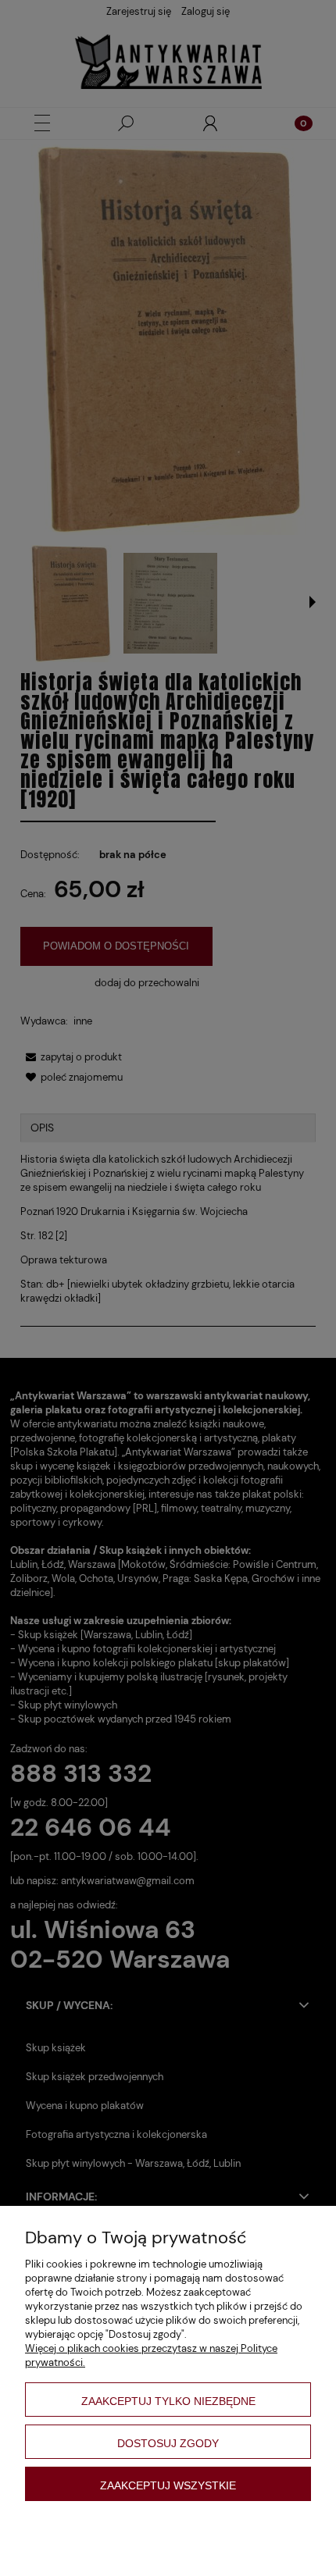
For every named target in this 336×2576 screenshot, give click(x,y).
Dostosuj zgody (168, 2443)
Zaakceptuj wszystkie (168, 2485)
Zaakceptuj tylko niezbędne (168, 2401)
